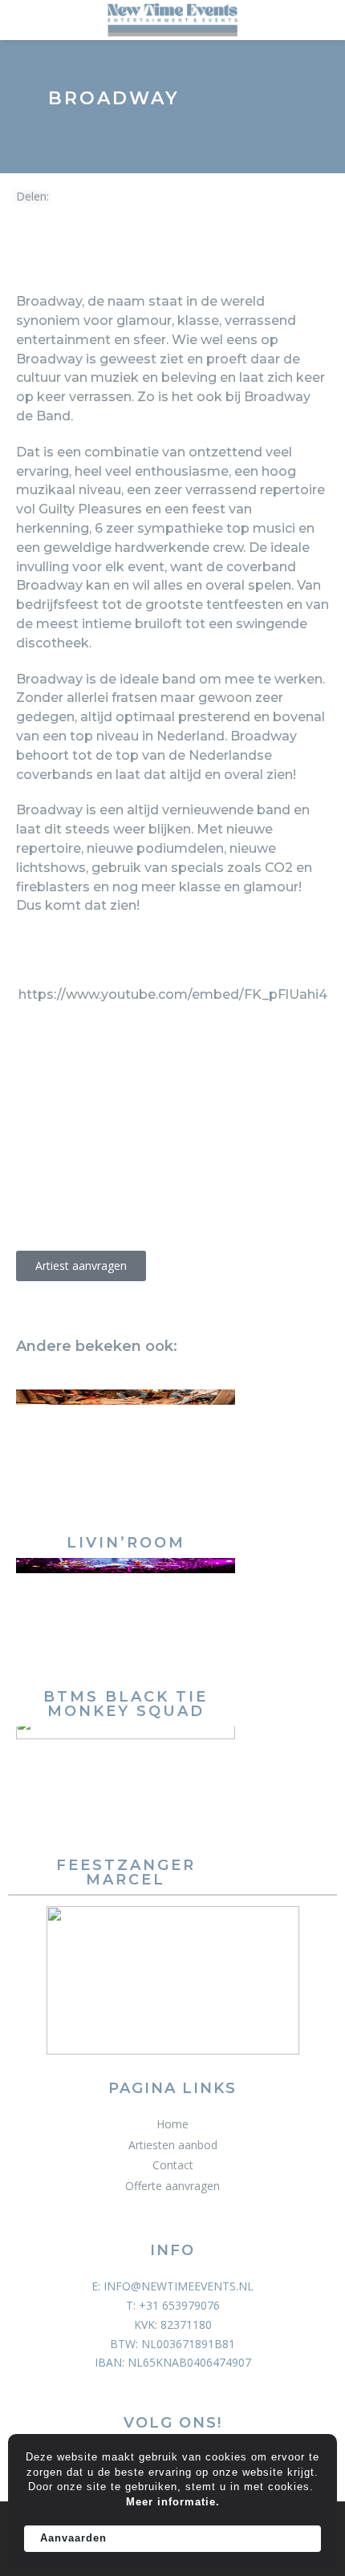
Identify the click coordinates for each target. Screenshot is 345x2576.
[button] (26, 257)
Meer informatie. (173, 2502)
